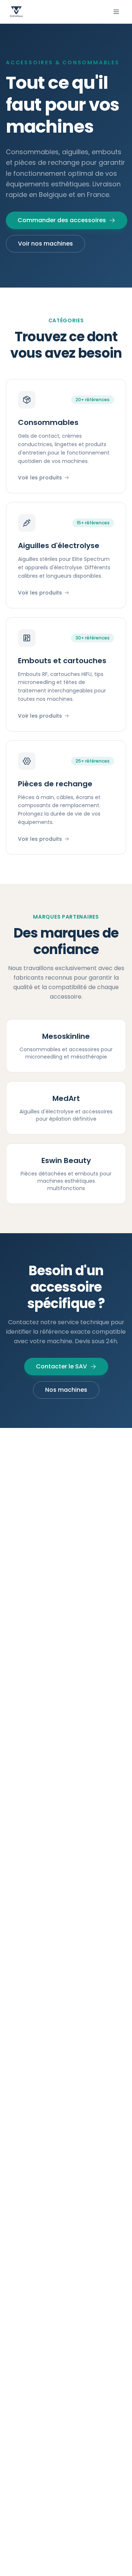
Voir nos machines (45, 244)
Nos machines (66, 1390)
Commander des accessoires (62, 220)
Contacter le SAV (61, 1366)
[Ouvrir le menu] (116, 12)
